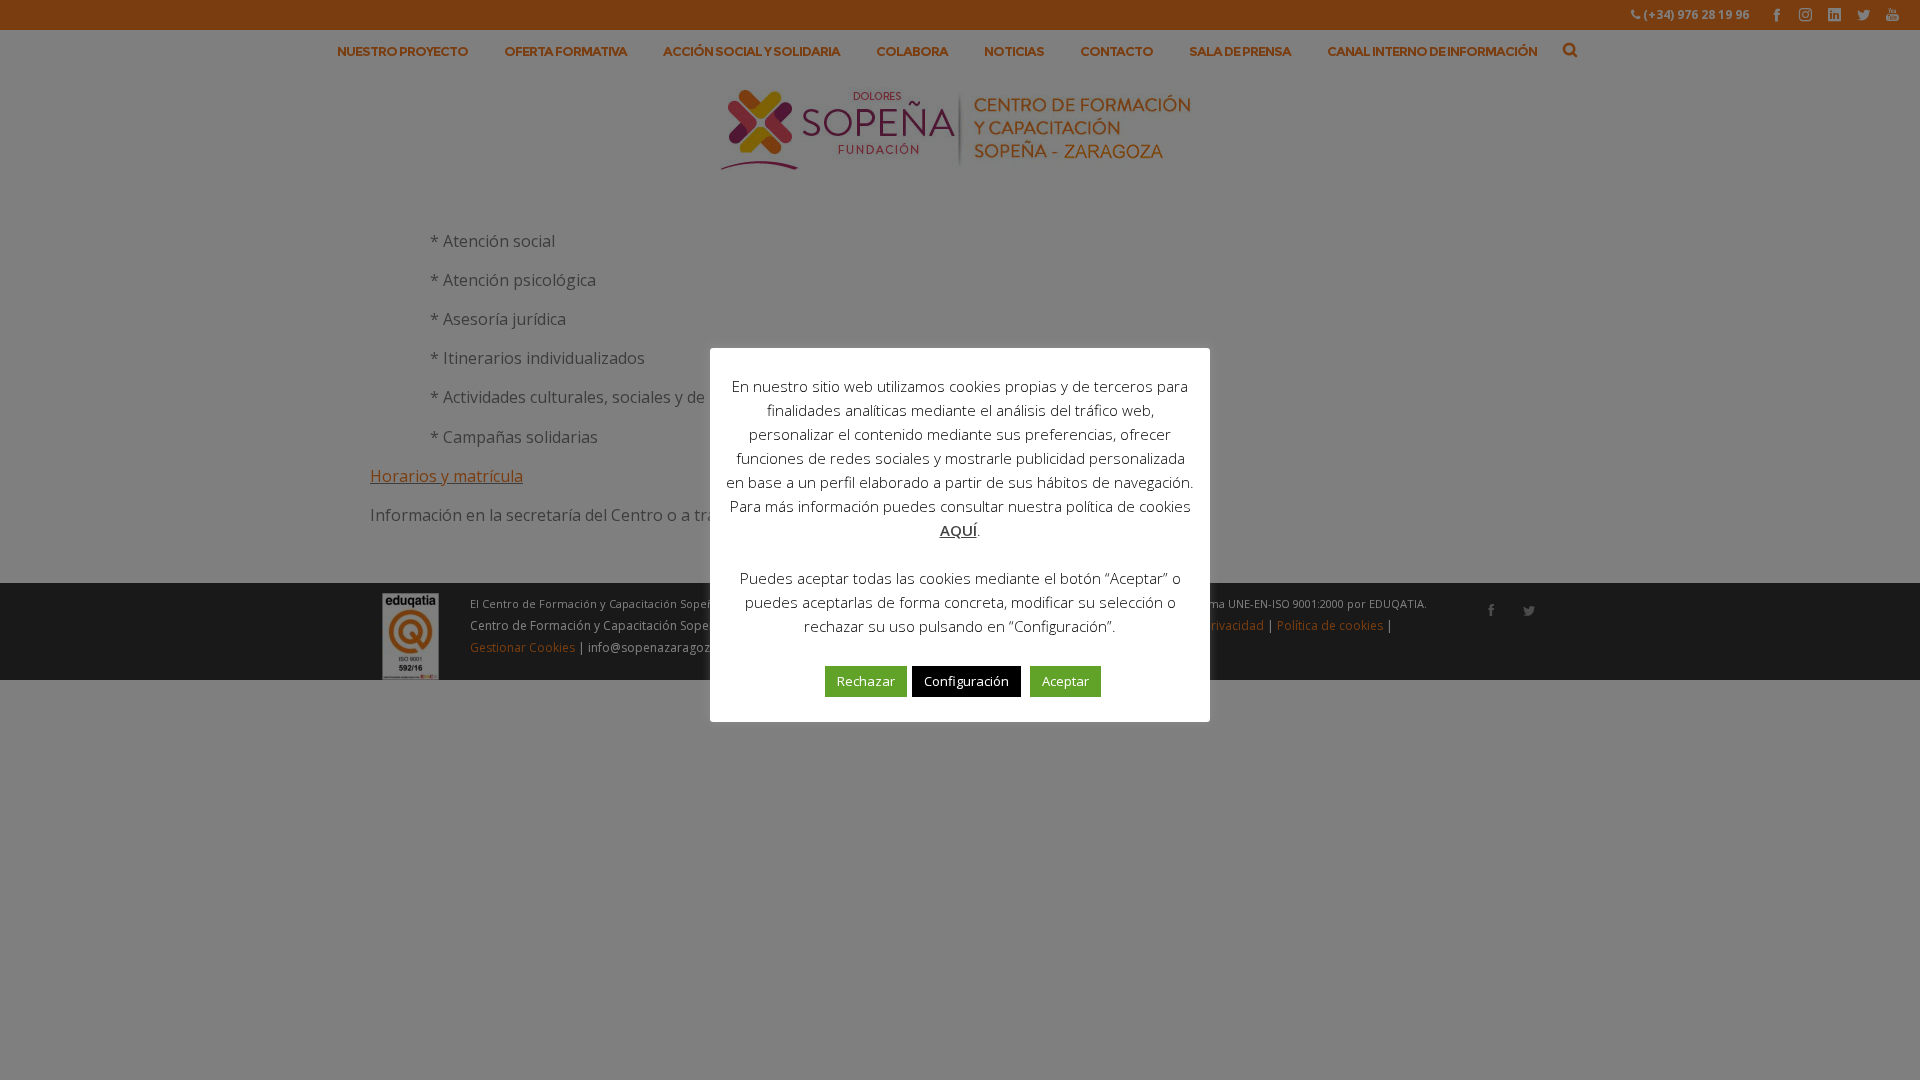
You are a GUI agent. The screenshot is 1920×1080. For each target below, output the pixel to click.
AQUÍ (958, 530)
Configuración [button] (966, 681)
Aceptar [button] (1065, 681)
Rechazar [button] (866, 681)
